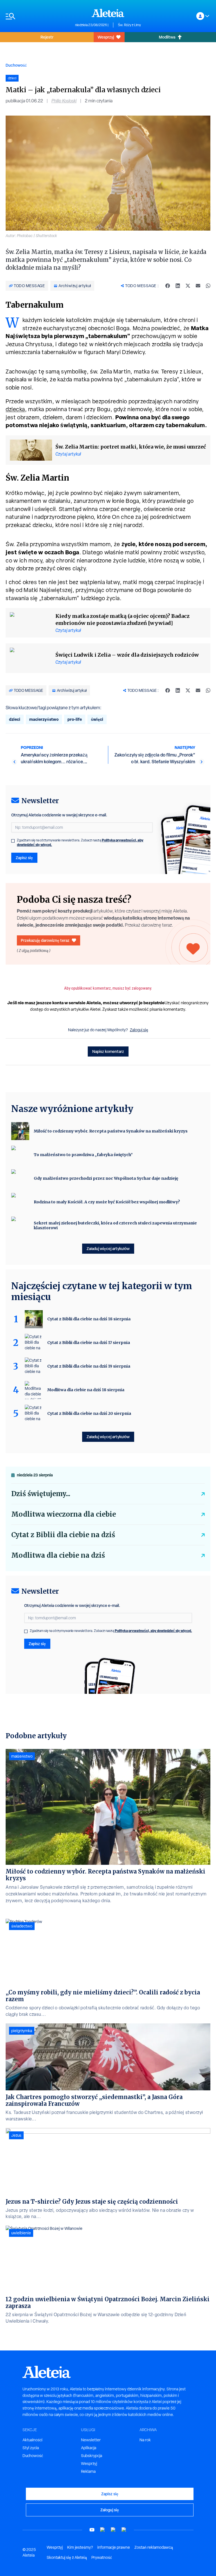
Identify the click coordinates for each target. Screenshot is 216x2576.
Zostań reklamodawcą (154, 2547)
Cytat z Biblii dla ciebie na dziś (63, 1535)
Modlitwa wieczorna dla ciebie (64, 1514)
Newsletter (91, 2440)
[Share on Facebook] (168, 286)
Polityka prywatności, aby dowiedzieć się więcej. (153, 1631)
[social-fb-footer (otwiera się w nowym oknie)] (103, 2530)
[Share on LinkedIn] (178, 286)
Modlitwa (167, 37)
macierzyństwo (44, 719)
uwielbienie (21, 2233)
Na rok (145, 2440)
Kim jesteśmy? (80, 2547)
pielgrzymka (22, 2031)
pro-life (75, 719)
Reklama (88, 2471)
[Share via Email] (198, 286)
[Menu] (38, 16)
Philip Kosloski (64, 101)
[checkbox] (13, 841)
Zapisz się (24, 858)
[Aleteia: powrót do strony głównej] (108, 13)
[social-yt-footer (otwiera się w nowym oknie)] (92, 2530)
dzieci (15, 719)
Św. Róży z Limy (129, 25)
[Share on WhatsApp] (208, 286)
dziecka (15, 409)
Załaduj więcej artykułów (108, 1248)
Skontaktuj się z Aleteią (67, 2557)
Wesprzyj (106, 37)
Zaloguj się (139, 1030)
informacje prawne (114, 2547)
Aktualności (32, 2440)
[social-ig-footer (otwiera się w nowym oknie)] (124, 2530)
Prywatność (102, 2557)
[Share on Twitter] (188, 286)
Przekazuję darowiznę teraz (45, 940)
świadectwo (22, 1926)
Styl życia (31, 2448)
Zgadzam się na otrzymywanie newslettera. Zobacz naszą (80, 843)
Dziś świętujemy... (41, 1494)
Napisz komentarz (108, 1051)
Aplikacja (89, 2448)
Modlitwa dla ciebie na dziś (58, 1555)
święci (97, 719)
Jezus (16, 2135)
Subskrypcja (92, 2456)
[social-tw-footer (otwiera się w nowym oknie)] (113, 2530)
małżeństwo (22, 1756)
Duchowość (16, 65)
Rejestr (47, 37)
